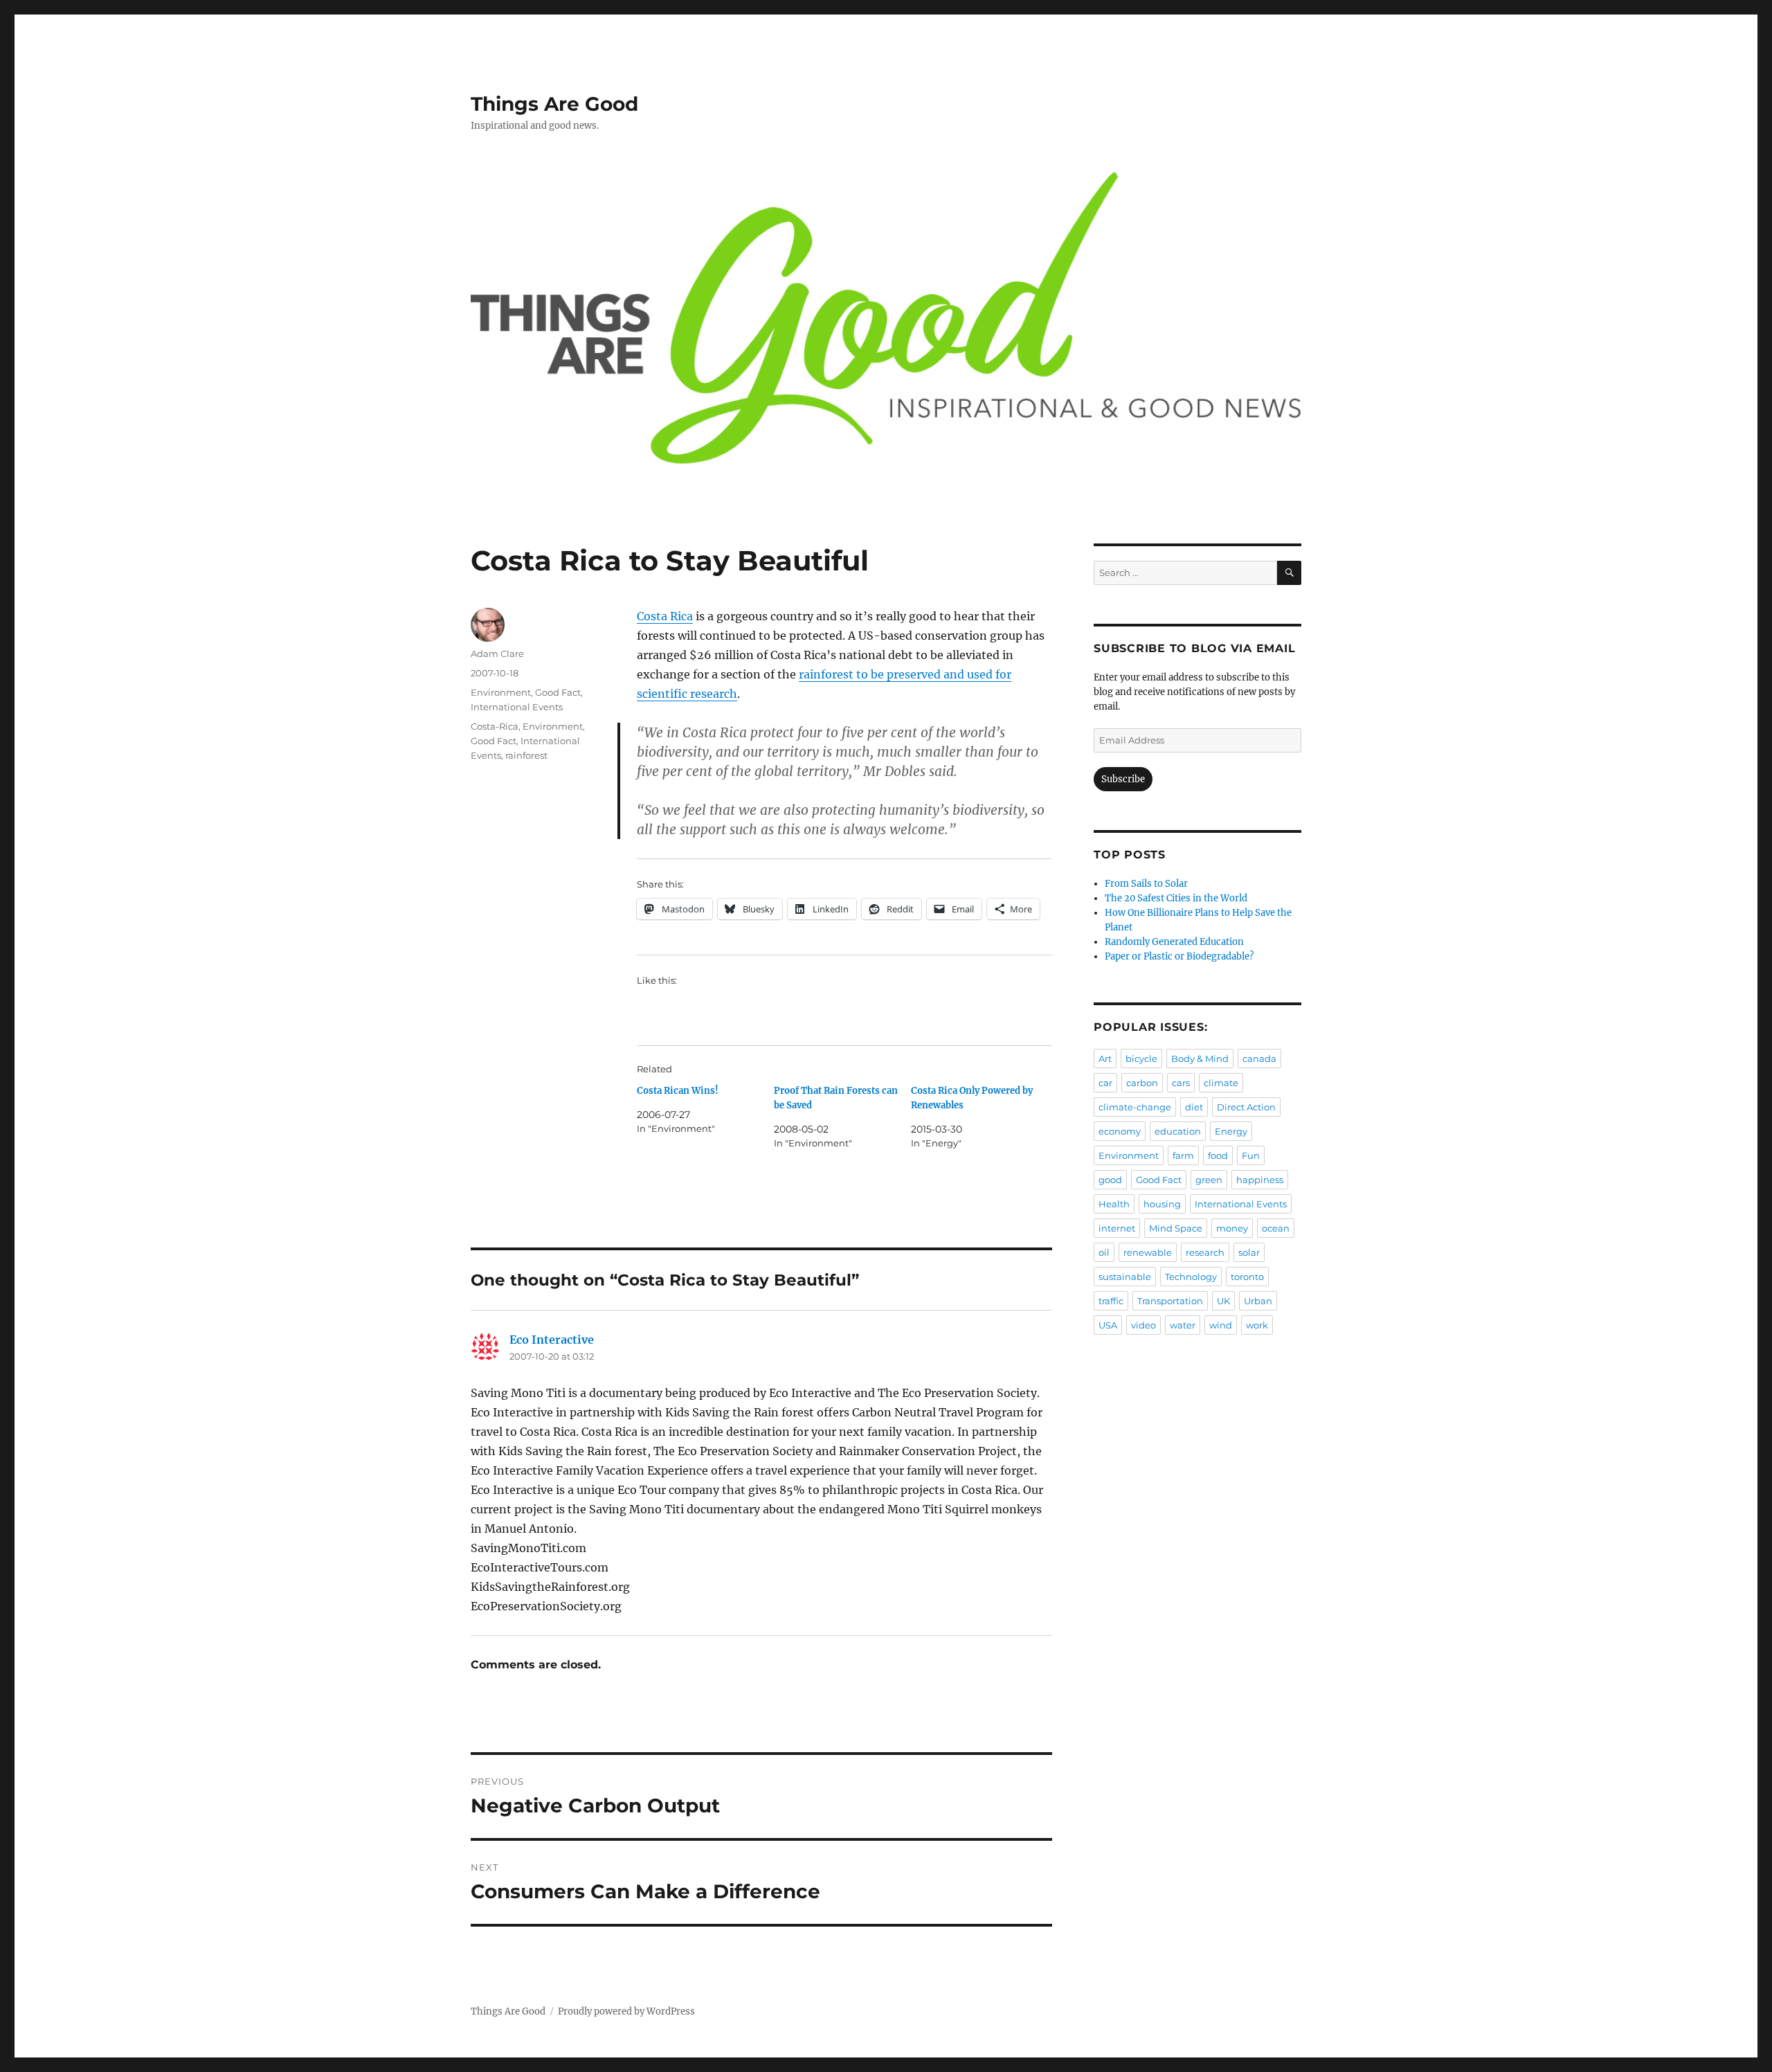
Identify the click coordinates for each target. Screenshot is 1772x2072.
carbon (1142, 1083)
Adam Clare (497, 654)
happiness (1260, 1180)
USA (1108, 1325)
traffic (1111, 1301)
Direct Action (1246, 1107)
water (1183, 1325)
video (1143, 1325)
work (1257, 1325)
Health (1114, 1204)
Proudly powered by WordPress (626, 2011)
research (1205, 1252)
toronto (1247, 1277)
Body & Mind (1200, 1058)
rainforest (526, 755)
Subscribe (1123, 779)
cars (1181, 1083)
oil (1104, 1252)
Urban (1258, 1301)
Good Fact (558, 692)
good (1110, 1180)
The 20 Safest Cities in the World (1176, 898)
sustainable (1125, 1277)
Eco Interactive (552, 1340)
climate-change (1135, 1107)
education (1178, 1131)
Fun (1251, 1155)
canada (1259, 1058)
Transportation (1170, 1301)
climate (1221, 1083)
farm (1183, 1155)
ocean (1276, 1228)
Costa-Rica (495, 726)
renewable (1148, 1252)
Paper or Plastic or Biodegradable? (1179, 956)
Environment (501, 692)
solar (1249, 1252)
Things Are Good (554, 104)
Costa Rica (665, 616)
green (1209, 1180)
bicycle (1141, 1058)
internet (1117, 1228)
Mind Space (1176, 1228)
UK (1223, 1301)
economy (1120, 1131)
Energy (1231, 1131)
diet (1194, 1107)
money (1232, 1228)
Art (1105, 1058)
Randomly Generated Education (1174, 942)
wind (1221, 1325)
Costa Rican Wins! (678, 1091)
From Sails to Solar (1146, 884)
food (1218, 1155)
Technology (1191, 1277)
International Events (517, 707)
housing (1162, 1204)
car (1105, 1083)
